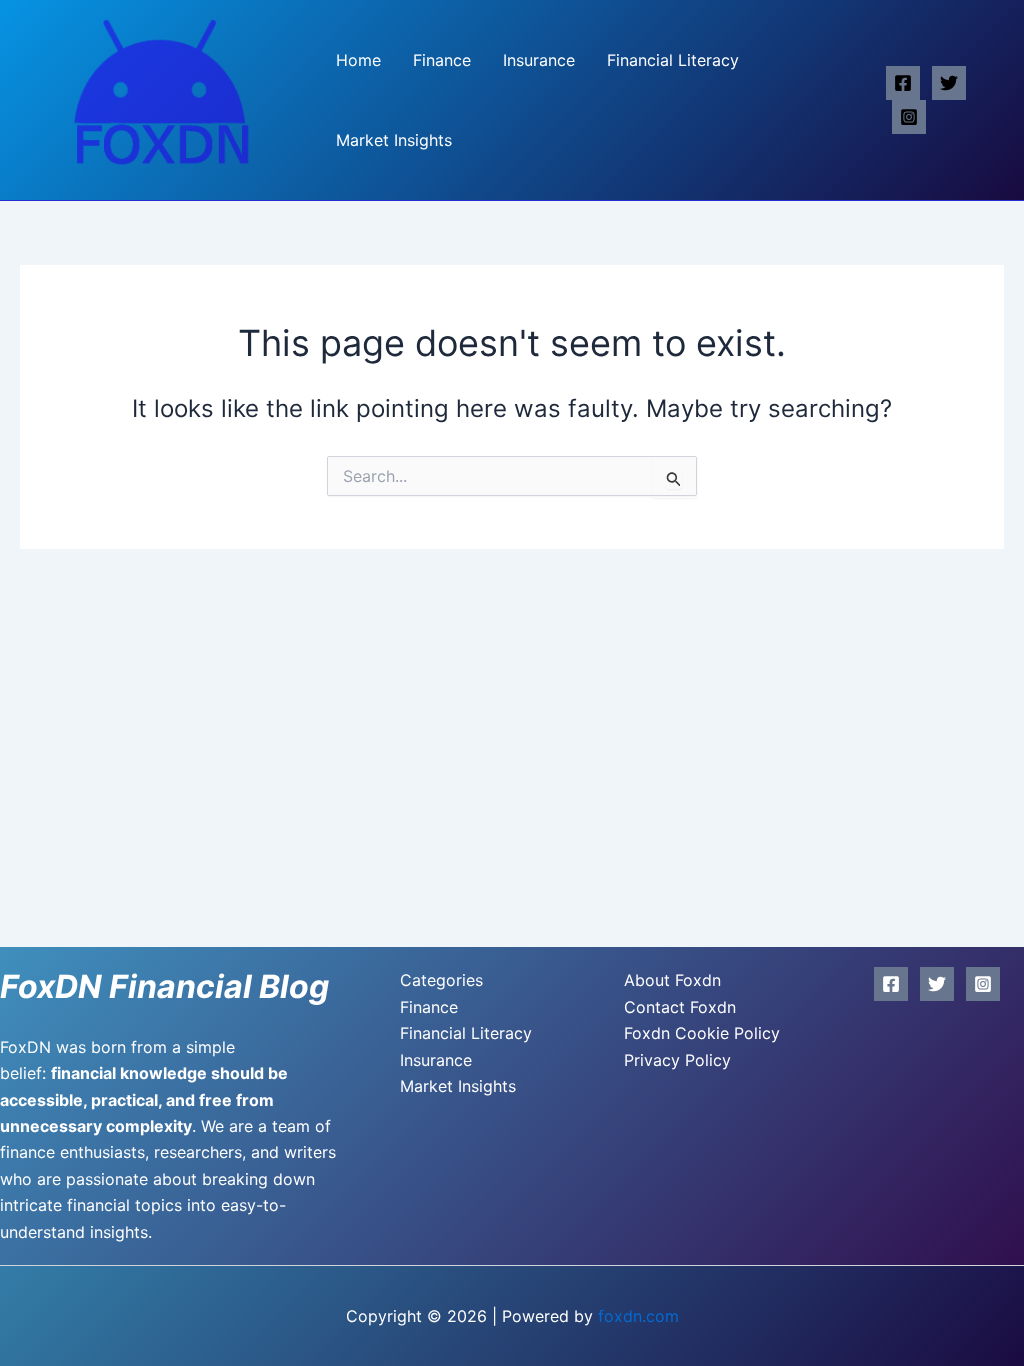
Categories (441, 980)
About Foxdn (672, 980)
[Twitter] (949, 83)
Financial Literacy (673, 60)
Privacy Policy (677, 1060)
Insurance (539, 60)
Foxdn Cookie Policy (702, 1033)
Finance (442, 60)
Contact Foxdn (680, 1007)
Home (358, 60)
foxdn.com (638, 1316)
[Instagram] (909, 117)
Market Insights (394, 140)
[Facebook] (903, 83)
